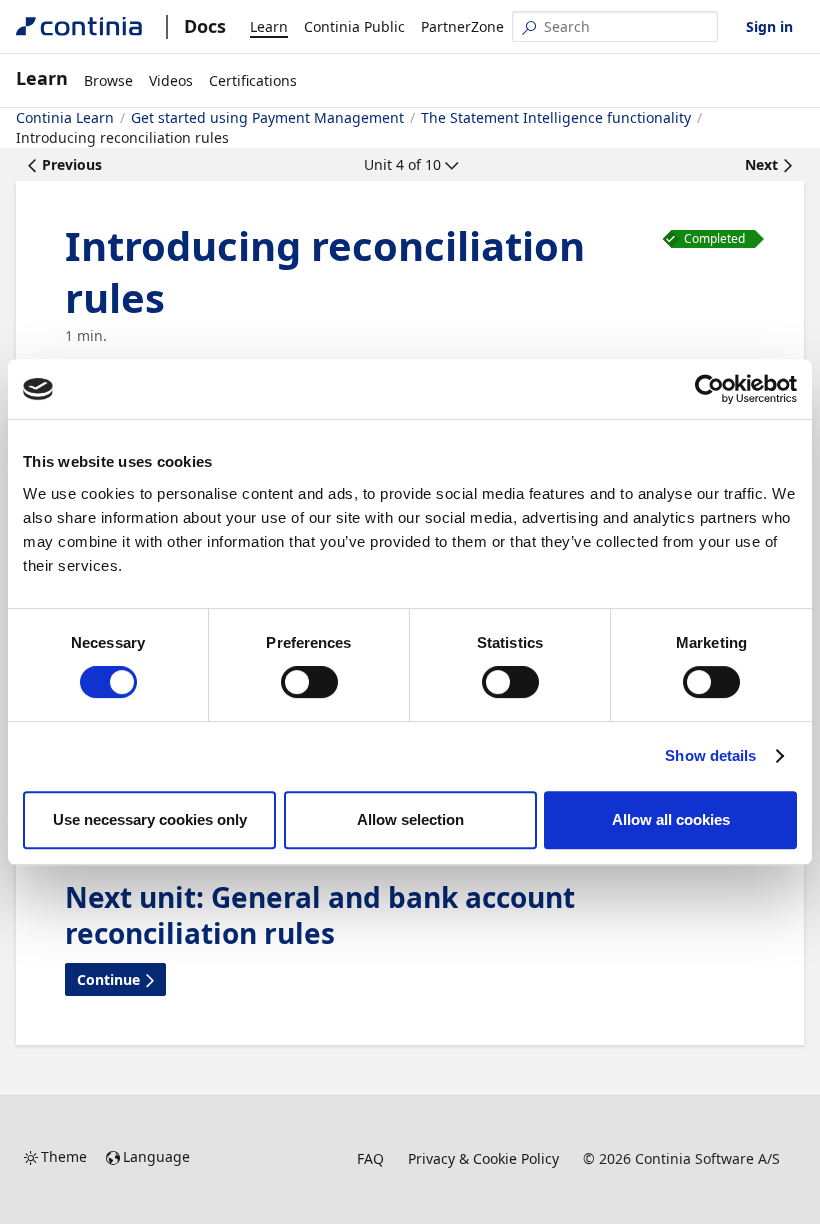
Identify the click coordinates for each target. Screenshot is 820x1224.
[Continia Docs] (79, 26)
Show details (710, 755)
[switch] (309, 682)
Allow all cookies (671, 819)
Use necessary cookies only (150, 819)
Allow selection (410, 819)
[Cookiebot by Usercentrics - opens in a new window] (709, 389)
